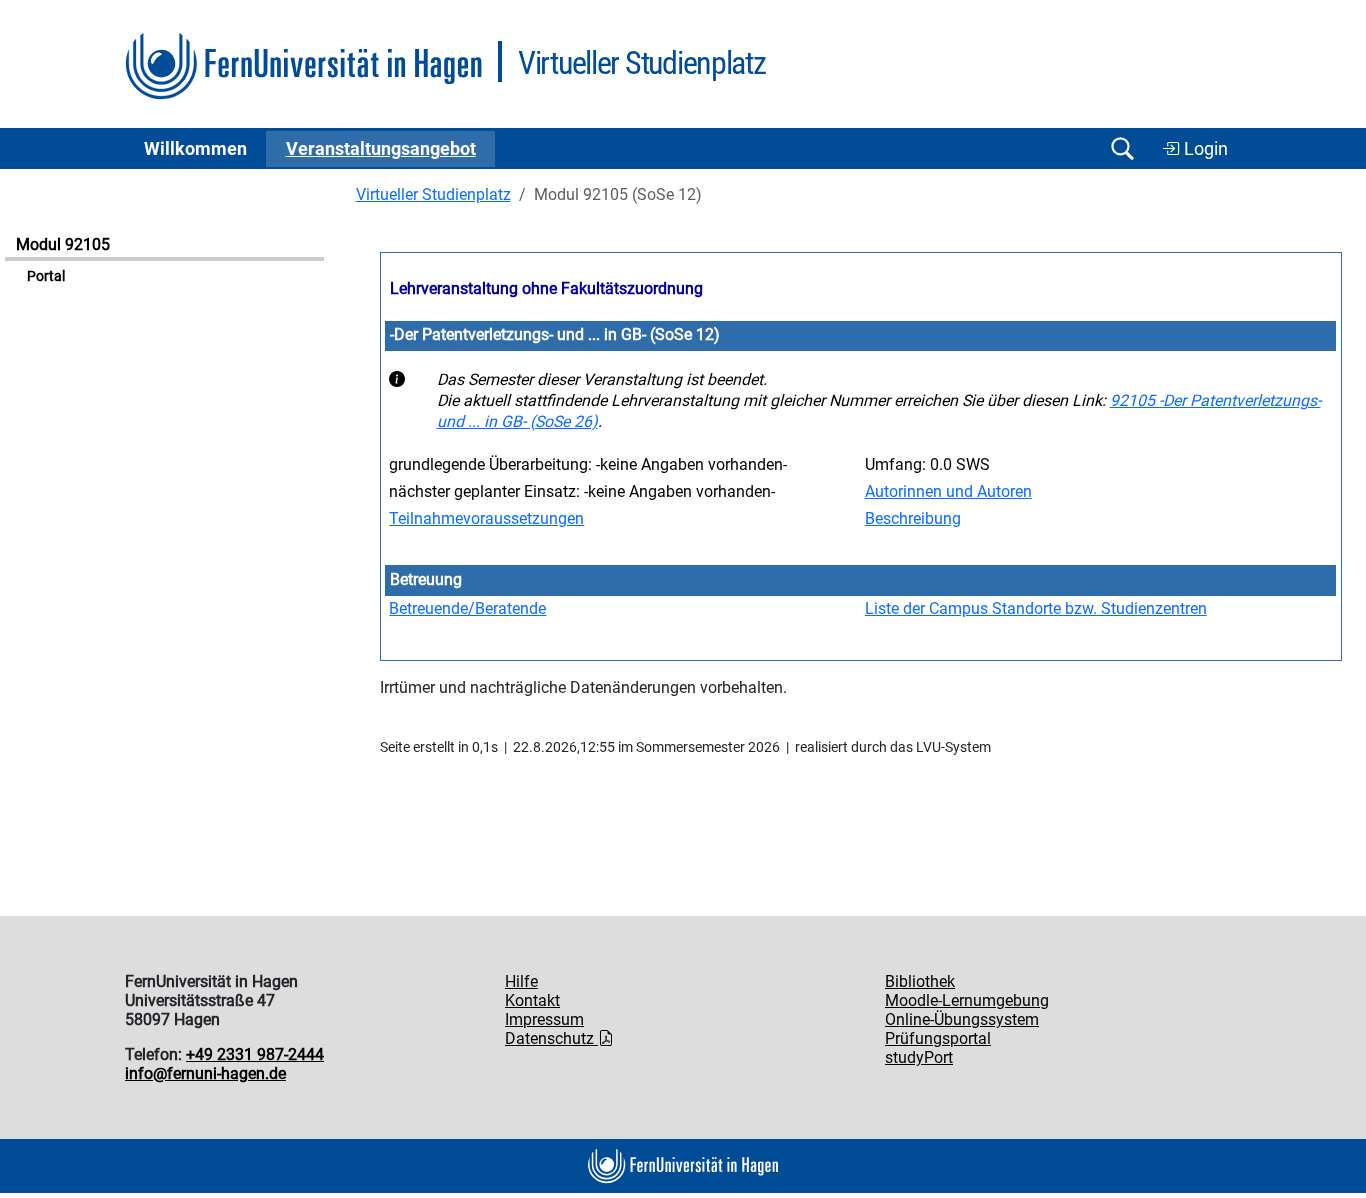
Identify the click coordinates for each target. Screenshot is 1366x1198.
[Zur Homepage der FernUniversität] (303, 66)
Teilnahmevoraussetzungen (486, 518)
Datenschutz (551, 1038)
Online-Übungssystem (962, 1019)
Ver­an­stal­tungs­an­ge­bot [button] (381, 149)
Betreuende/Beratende (467, 608)
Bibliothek (920, 981)
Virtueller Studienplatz (433, 194)
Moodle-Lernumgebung (967, 1000)
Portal (46, 276)
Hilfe (521, 981)
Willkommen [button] (195, 149)
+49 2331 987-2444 (255, 1054)
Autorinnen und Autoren (948, 491)
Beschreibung (913, 518)
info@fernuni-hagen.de (205, 1073)
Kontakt (532, 1000)
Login (1204, 149)
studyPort (919, 1057)
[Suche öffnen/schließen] (1122, 148)
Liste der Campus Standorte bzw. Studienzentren (1036, 608)
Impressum (544, 1019)
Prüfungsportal (938, 1038)
